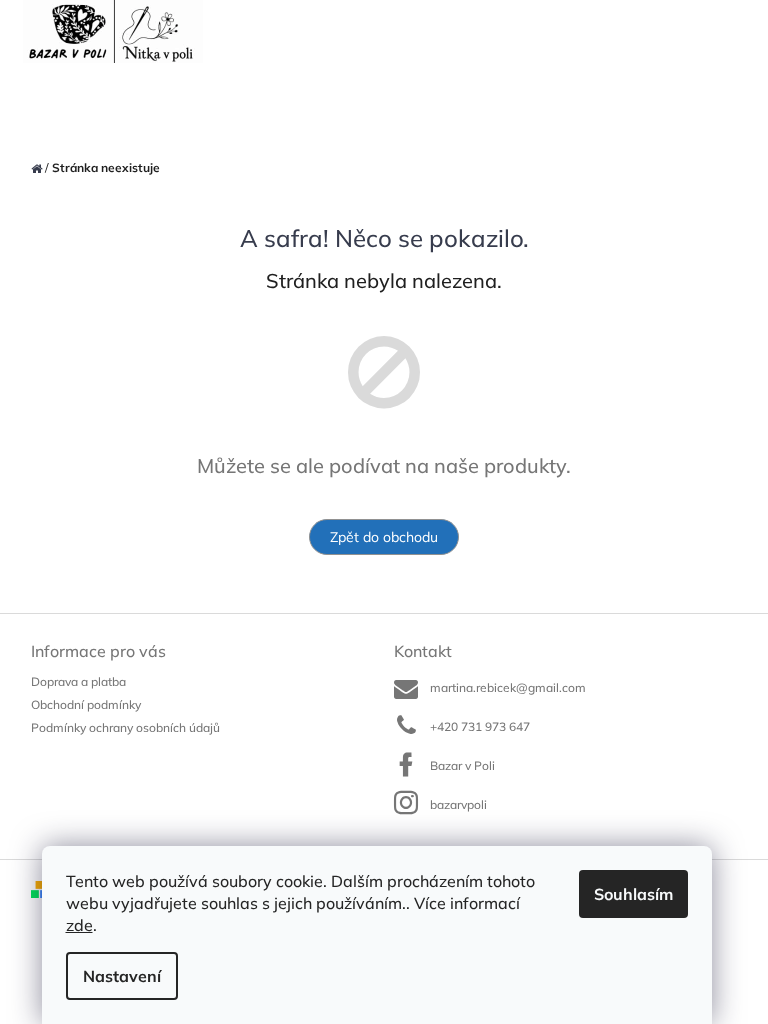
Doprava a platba (78, 681)
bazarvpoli (458, 804)
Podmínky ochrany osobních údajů (125, 727)
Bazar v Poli (462, 765)
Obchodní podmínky (86, 704)
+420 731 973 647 (480, 726)
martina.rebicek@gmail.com (508, 687)
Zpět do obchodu (384, 537)
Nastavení (122, 976)
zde (79, 925)
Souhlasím (633, 894)
